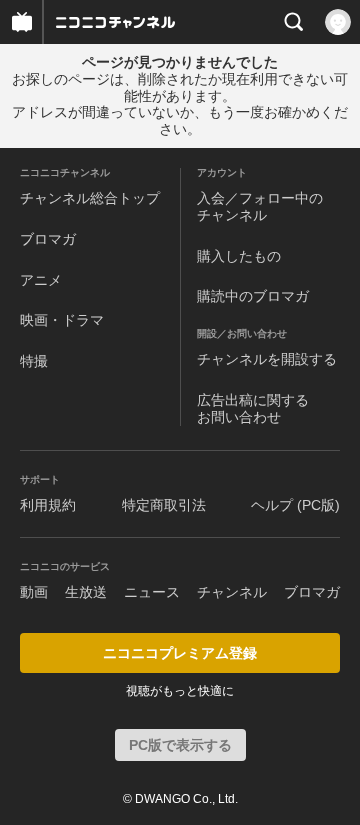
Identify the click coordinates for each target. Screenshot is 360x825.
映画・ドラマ (62, 320)
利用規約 (48, 505)
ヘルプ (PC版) (295, 505)
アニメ (41, 280)
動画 (34, 592)
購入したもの (239, 256)
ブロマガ (48, 239)
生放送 (86, 592)
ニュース (152, 592)
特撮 (34, 361)
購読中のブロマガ (253, 296)
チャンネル (232, 592)
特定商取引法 (164, 505)
